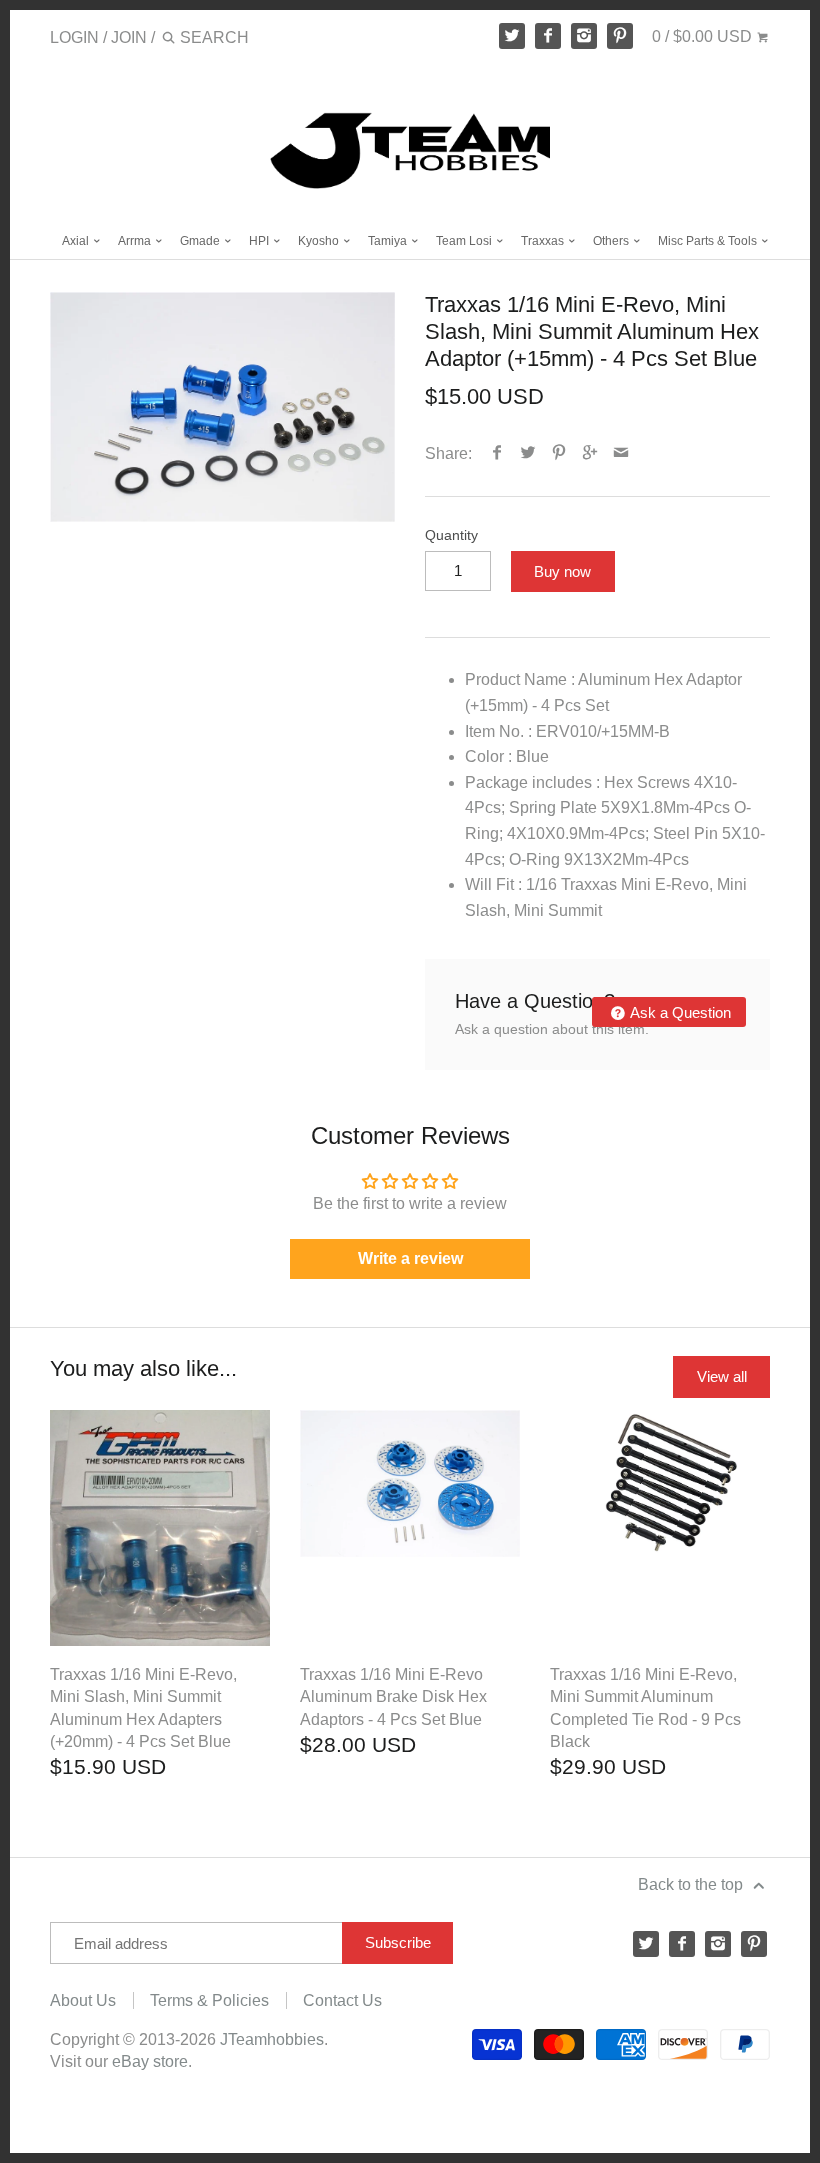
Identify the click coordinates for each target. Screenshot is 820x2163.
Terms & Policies (209, 2000)
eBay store (150, 2061)
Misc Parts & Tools (709, 241)
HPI (260, 241)
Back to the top (692, 1884)
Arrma (136, 241)
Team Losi (465, 241)
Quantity (451, 535)
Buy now (562, 571)
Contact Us (342, 2000)
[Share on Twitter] (528, 453)
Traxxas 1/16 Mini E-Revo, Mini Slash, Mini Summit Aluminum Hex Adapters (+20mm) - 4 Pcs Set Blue (143, 1708)
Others (612, 241)
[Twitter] (512, 36)
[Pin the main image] (559, 453)
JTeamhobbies (272, 2039)
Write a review (410, 1258)
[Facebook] (548, 36)
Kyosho (320, 241)
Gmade (201, 241)
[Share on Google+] (590, 453)
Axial (77, 241)
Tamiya (389, 241)
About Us (83, 2000)
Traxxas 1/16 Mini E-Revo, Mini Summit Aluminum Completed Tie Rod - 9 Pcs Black (645, 1708)
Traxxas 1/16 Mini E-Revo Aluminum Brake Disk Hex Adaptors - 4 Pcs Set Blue (393, 1697)
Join (129, 37)
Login (74, 37)
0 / (702, 36)
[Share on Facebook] (497, 453)
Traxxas (544, 241)
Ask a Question (679, 1012)
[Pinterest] (620, 36)
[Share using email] (621, 453)
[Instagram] (584, 36)
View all (722, 1376)
